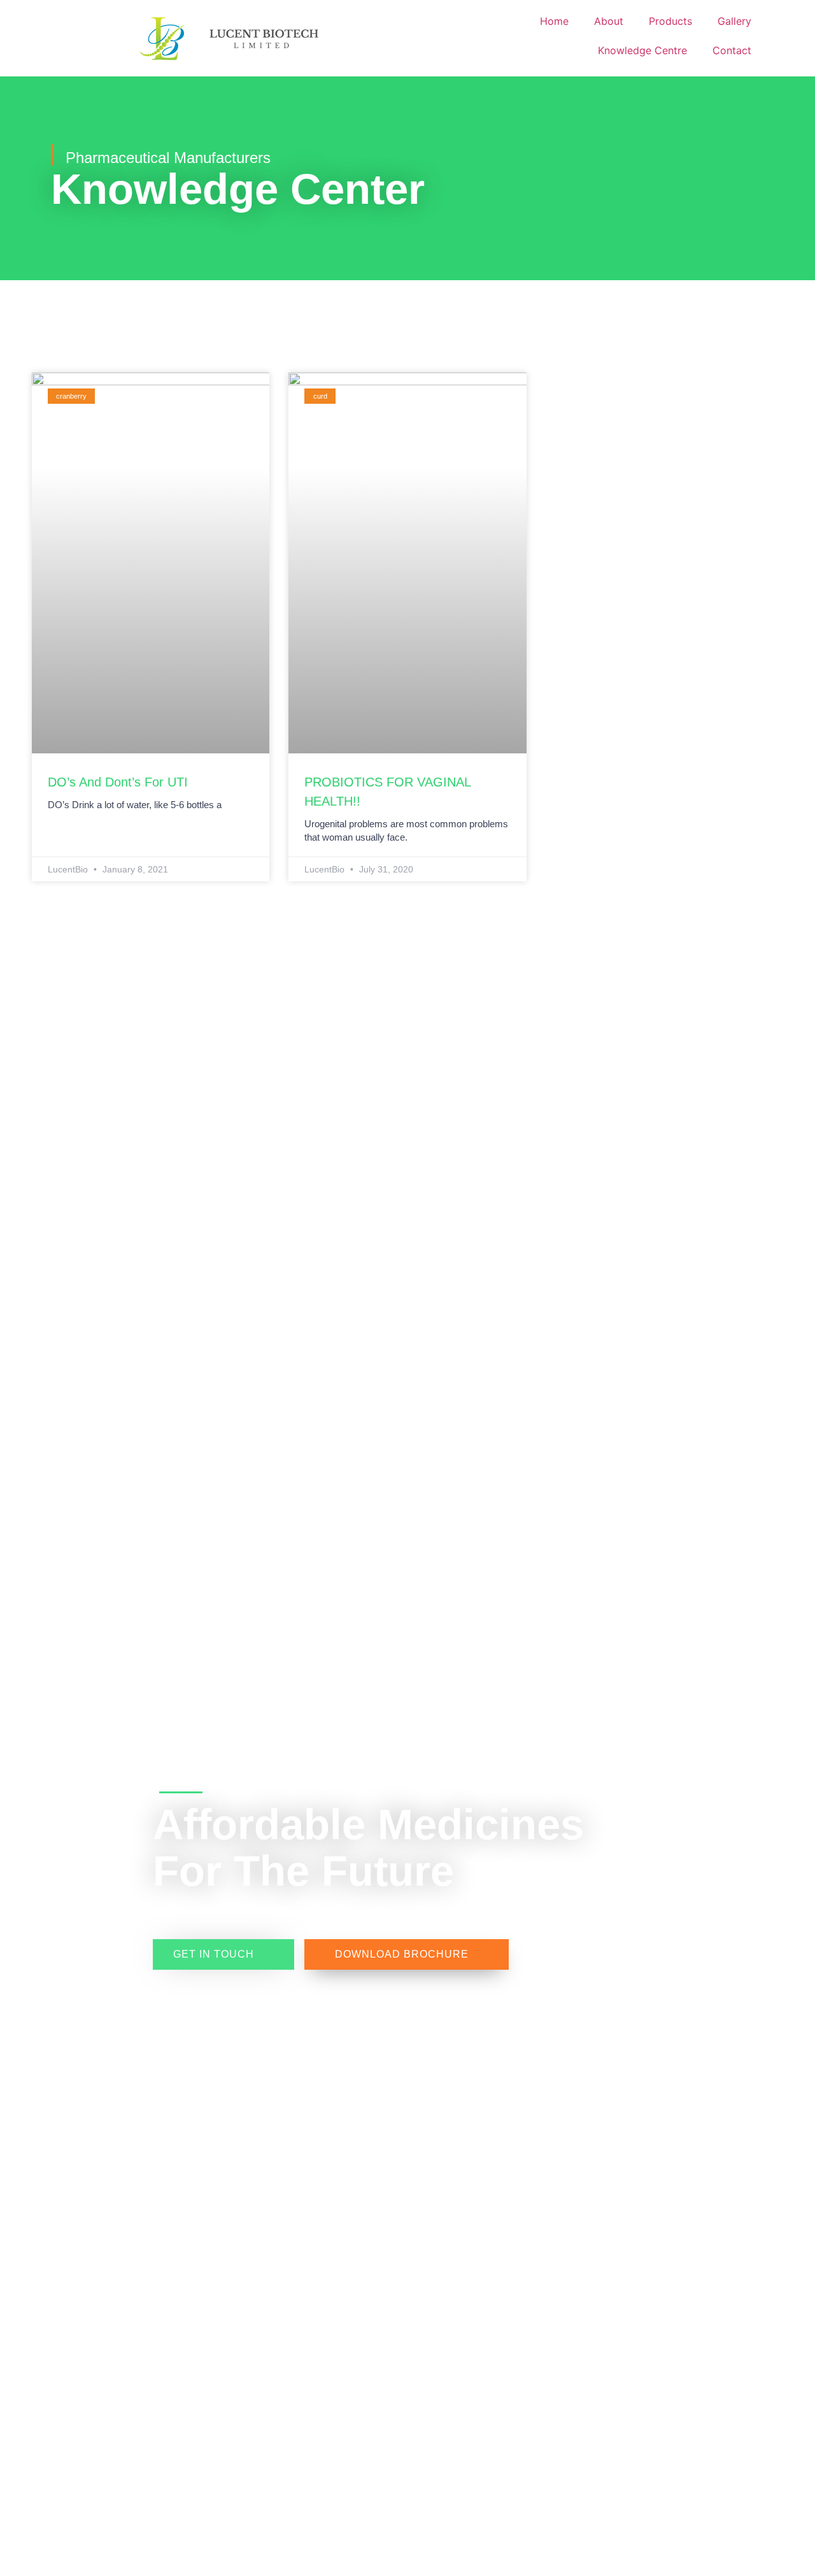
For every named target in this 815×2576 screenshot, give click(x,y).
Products (670, 21)
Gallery (734, 21)
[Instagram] (94, 1830)
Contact (732, 50)
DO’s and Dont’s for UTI (118, 782)
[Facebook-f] (94, 1807)
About (609, 21)
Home (554, 21)
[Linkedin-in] (94, 1853)
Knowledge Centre (642, 50)
